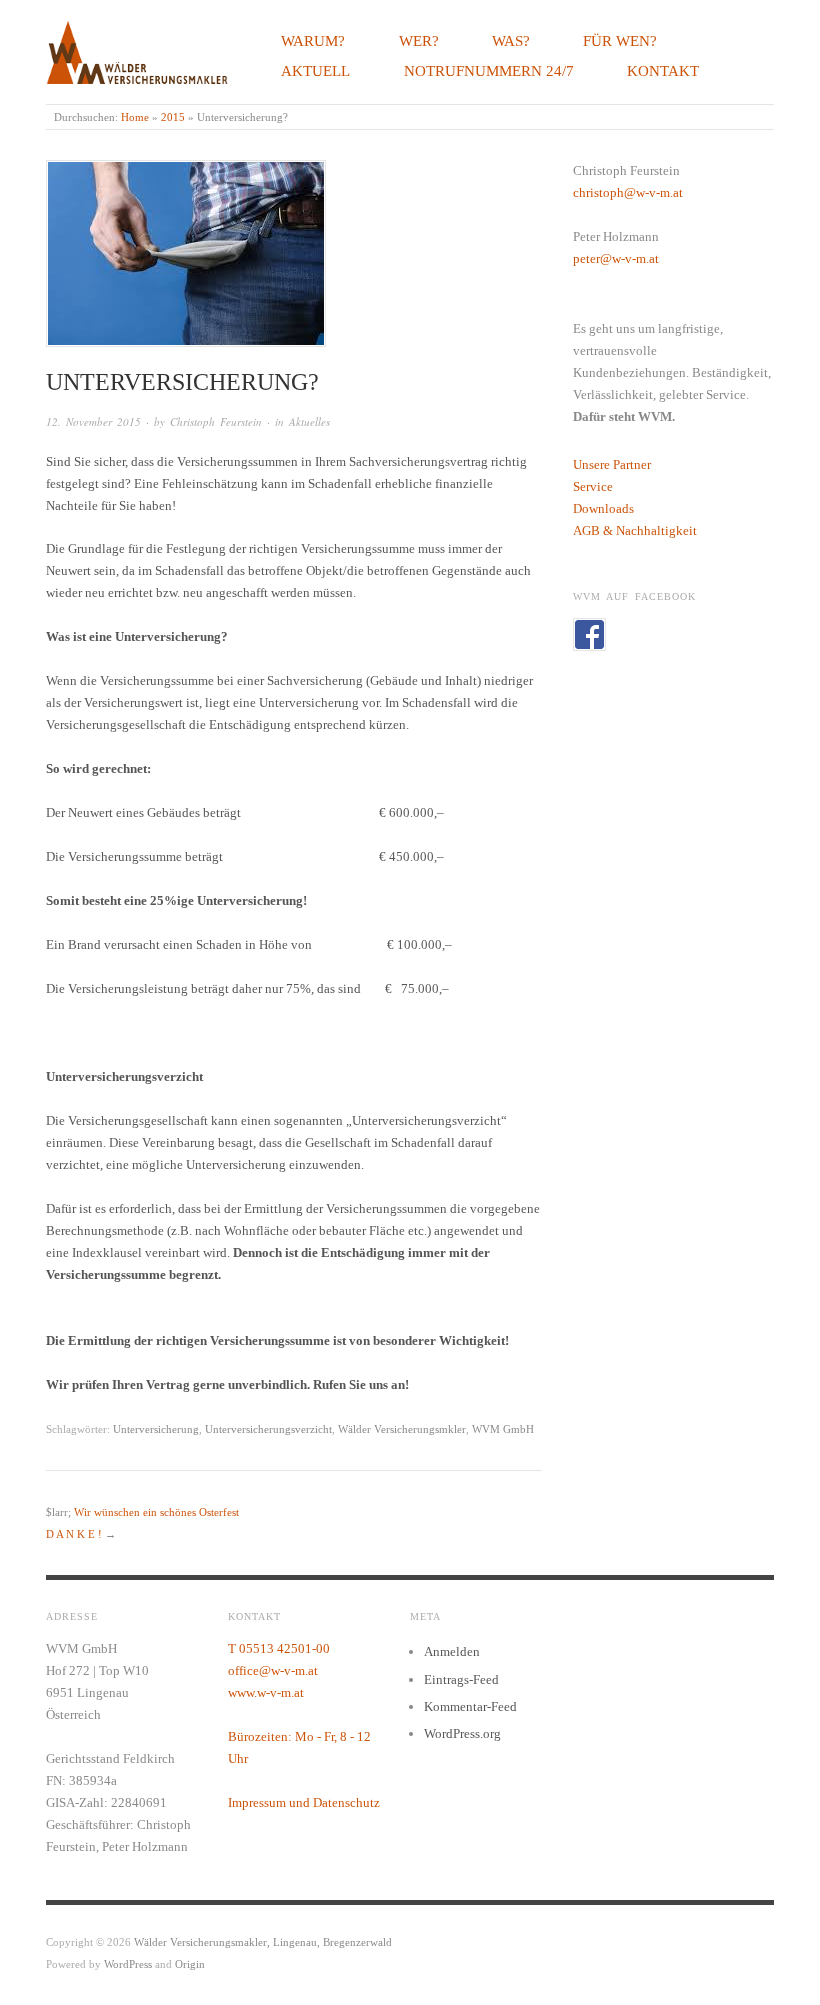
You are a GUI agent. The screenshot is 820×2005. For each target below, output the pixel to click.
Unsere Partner (612, 464)
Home (135, 117)
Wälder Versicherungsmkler (402, 1429)
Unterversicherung (156, 1429)
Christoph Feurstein (216, 421)
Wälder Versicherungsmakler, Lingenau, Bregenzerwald (263, 1942)
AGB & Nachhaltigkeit (635, 530)
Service (593, 486)
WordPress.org (462, 1733)
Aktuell (315, 70)
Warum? (313, 40)
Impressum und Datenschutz (304, 1802)
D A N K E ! (74, 1534)
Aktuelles (309, 421)
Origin (190, 1964)
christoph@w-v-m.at (628, 192)
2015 (173, 117)
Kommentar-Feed (470, 1706)
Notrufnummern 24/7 (489, 70)
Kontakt (663, 70)
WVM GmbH (503, 1429)
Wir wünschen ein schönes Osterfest (156, 1512)
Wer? (419, 40)
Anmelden (452, 1651)
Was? (511, 40)
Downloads (603, 508)
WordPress (128, 1964)
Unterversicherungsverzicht (268, 1429)
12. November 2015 (93, 421)
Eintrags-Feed (461, 1679)
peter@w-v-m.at (616, 258)
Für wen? (620, 40)
